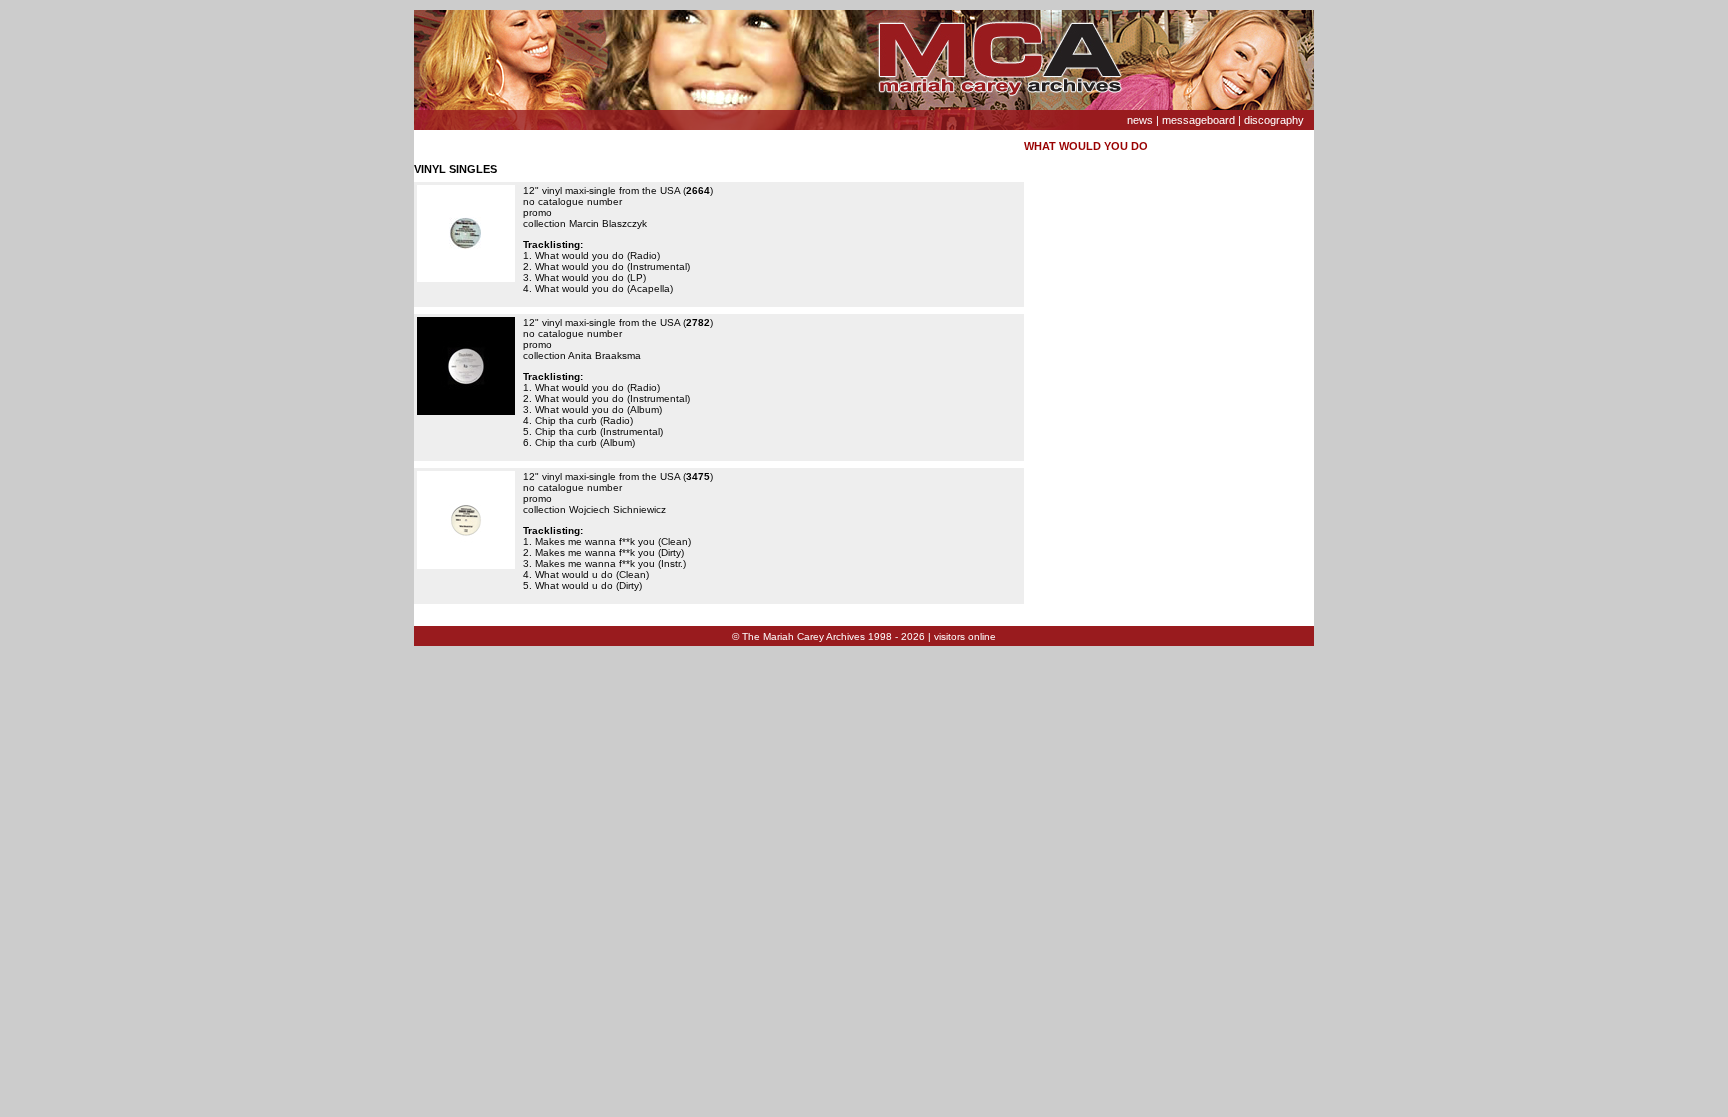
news (1140, 120)
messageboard (1198, 120)
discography (1274, 120)
